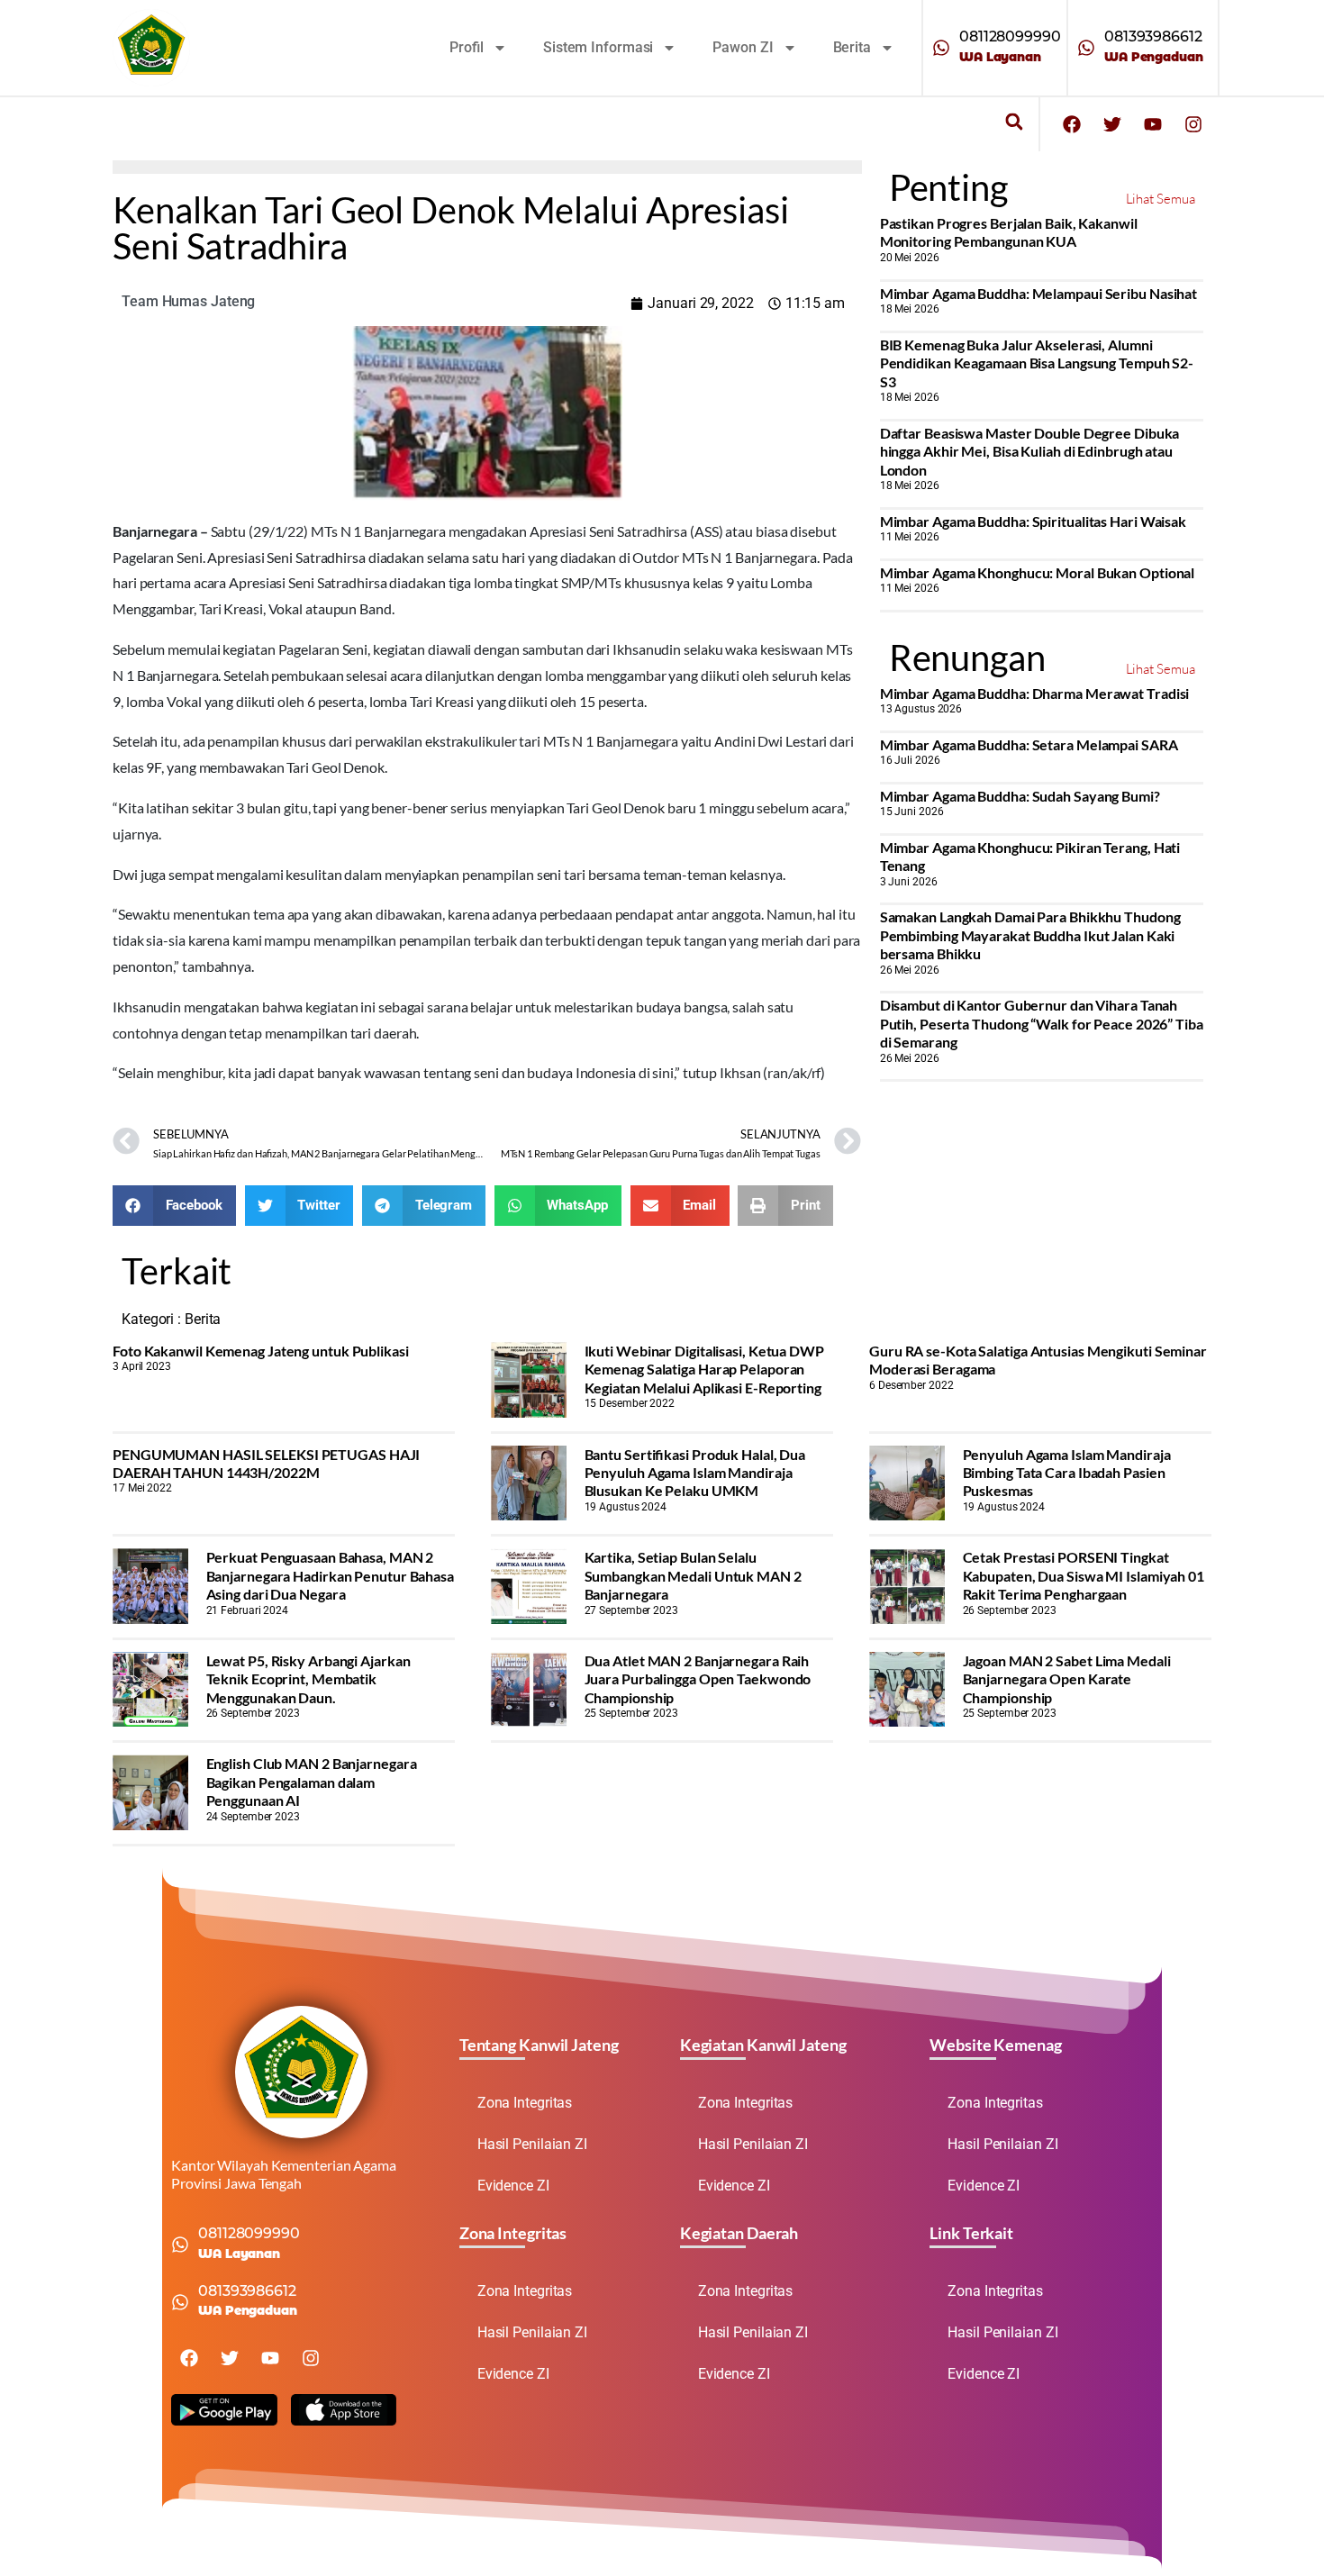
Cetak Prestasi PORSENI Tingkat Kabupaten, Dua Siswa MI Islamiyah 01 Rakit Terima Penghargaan (1084, 1575)
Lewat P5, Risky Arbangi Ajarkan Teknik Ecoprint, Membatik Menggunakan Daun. (308, 1679)
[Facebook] (1072, 124)
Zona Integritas (525, 2103)
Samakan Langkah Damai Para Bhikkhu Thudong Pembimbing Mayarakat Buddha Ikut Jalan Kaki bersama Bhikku (1030, 935)
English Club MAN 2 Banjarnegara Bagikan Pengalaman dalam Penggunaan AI (312, 1782)
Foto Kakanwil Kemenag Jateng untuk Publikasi (261, 1351)
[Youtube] (1153, 124)
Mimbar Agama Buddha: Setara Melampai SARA (1029, 744)
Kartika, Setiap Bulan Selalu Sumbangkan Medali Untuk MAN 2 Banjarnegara (693, 1575)
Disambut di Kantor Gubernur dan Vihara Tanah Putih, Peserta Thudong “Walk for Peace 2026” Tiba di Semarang (1042, 1023)
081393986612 (1153, 36)
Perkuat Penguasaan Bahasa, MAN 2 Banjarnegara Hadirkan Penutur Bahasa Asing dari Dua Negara (330, 1575)
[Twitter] (1112, 124)
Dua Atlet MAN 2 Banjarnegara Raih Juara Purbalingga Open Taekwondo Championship (698, 1679)
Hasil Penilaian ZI (532, 2144)
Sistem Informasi (598, 47)
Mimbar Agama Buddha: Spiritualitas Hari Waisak (1033, 521)
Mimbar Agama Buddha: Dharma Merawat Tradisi (1035, 693)
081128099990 (1010, 36)
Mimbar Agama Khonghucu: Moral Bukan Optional (1038, 572)
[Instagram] (1193, 124)
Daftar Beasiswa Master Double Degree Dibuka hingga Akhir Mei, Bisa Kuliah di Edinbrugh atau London (1030, 451)
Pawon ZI (743, 47)
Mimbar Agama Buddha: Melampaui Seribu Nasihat (1039, 293)
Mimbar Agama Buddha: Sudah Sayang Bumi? (1020, 796)
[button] (1014, 122)
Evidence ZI (513, 2186)
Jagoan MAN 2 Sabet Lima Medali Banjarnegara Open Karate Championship (1067, 1679)
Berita (852, 47)
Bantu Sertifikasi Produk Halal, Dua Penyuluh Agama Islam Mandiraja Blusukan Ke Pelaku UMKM (695, 1473)
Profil (467, 47)
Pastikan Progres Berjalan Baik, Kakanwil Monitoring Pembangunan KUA (1009, 232)
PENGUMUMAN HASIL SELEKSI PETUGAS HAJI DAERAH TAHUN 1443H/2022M (266, 1463)
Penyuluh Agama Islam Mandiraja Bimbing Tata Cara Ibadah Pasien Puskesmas (1067, 1473)
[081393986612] (1086, 48)
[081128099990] (941, 48)
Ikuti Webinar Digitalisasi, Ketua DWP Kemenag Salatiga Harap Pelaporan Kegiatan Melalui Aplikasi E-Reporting (704, 1369)
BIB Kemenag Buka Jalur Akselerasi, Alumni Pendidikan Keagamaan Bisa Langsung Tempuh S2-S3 (1037, 363)
